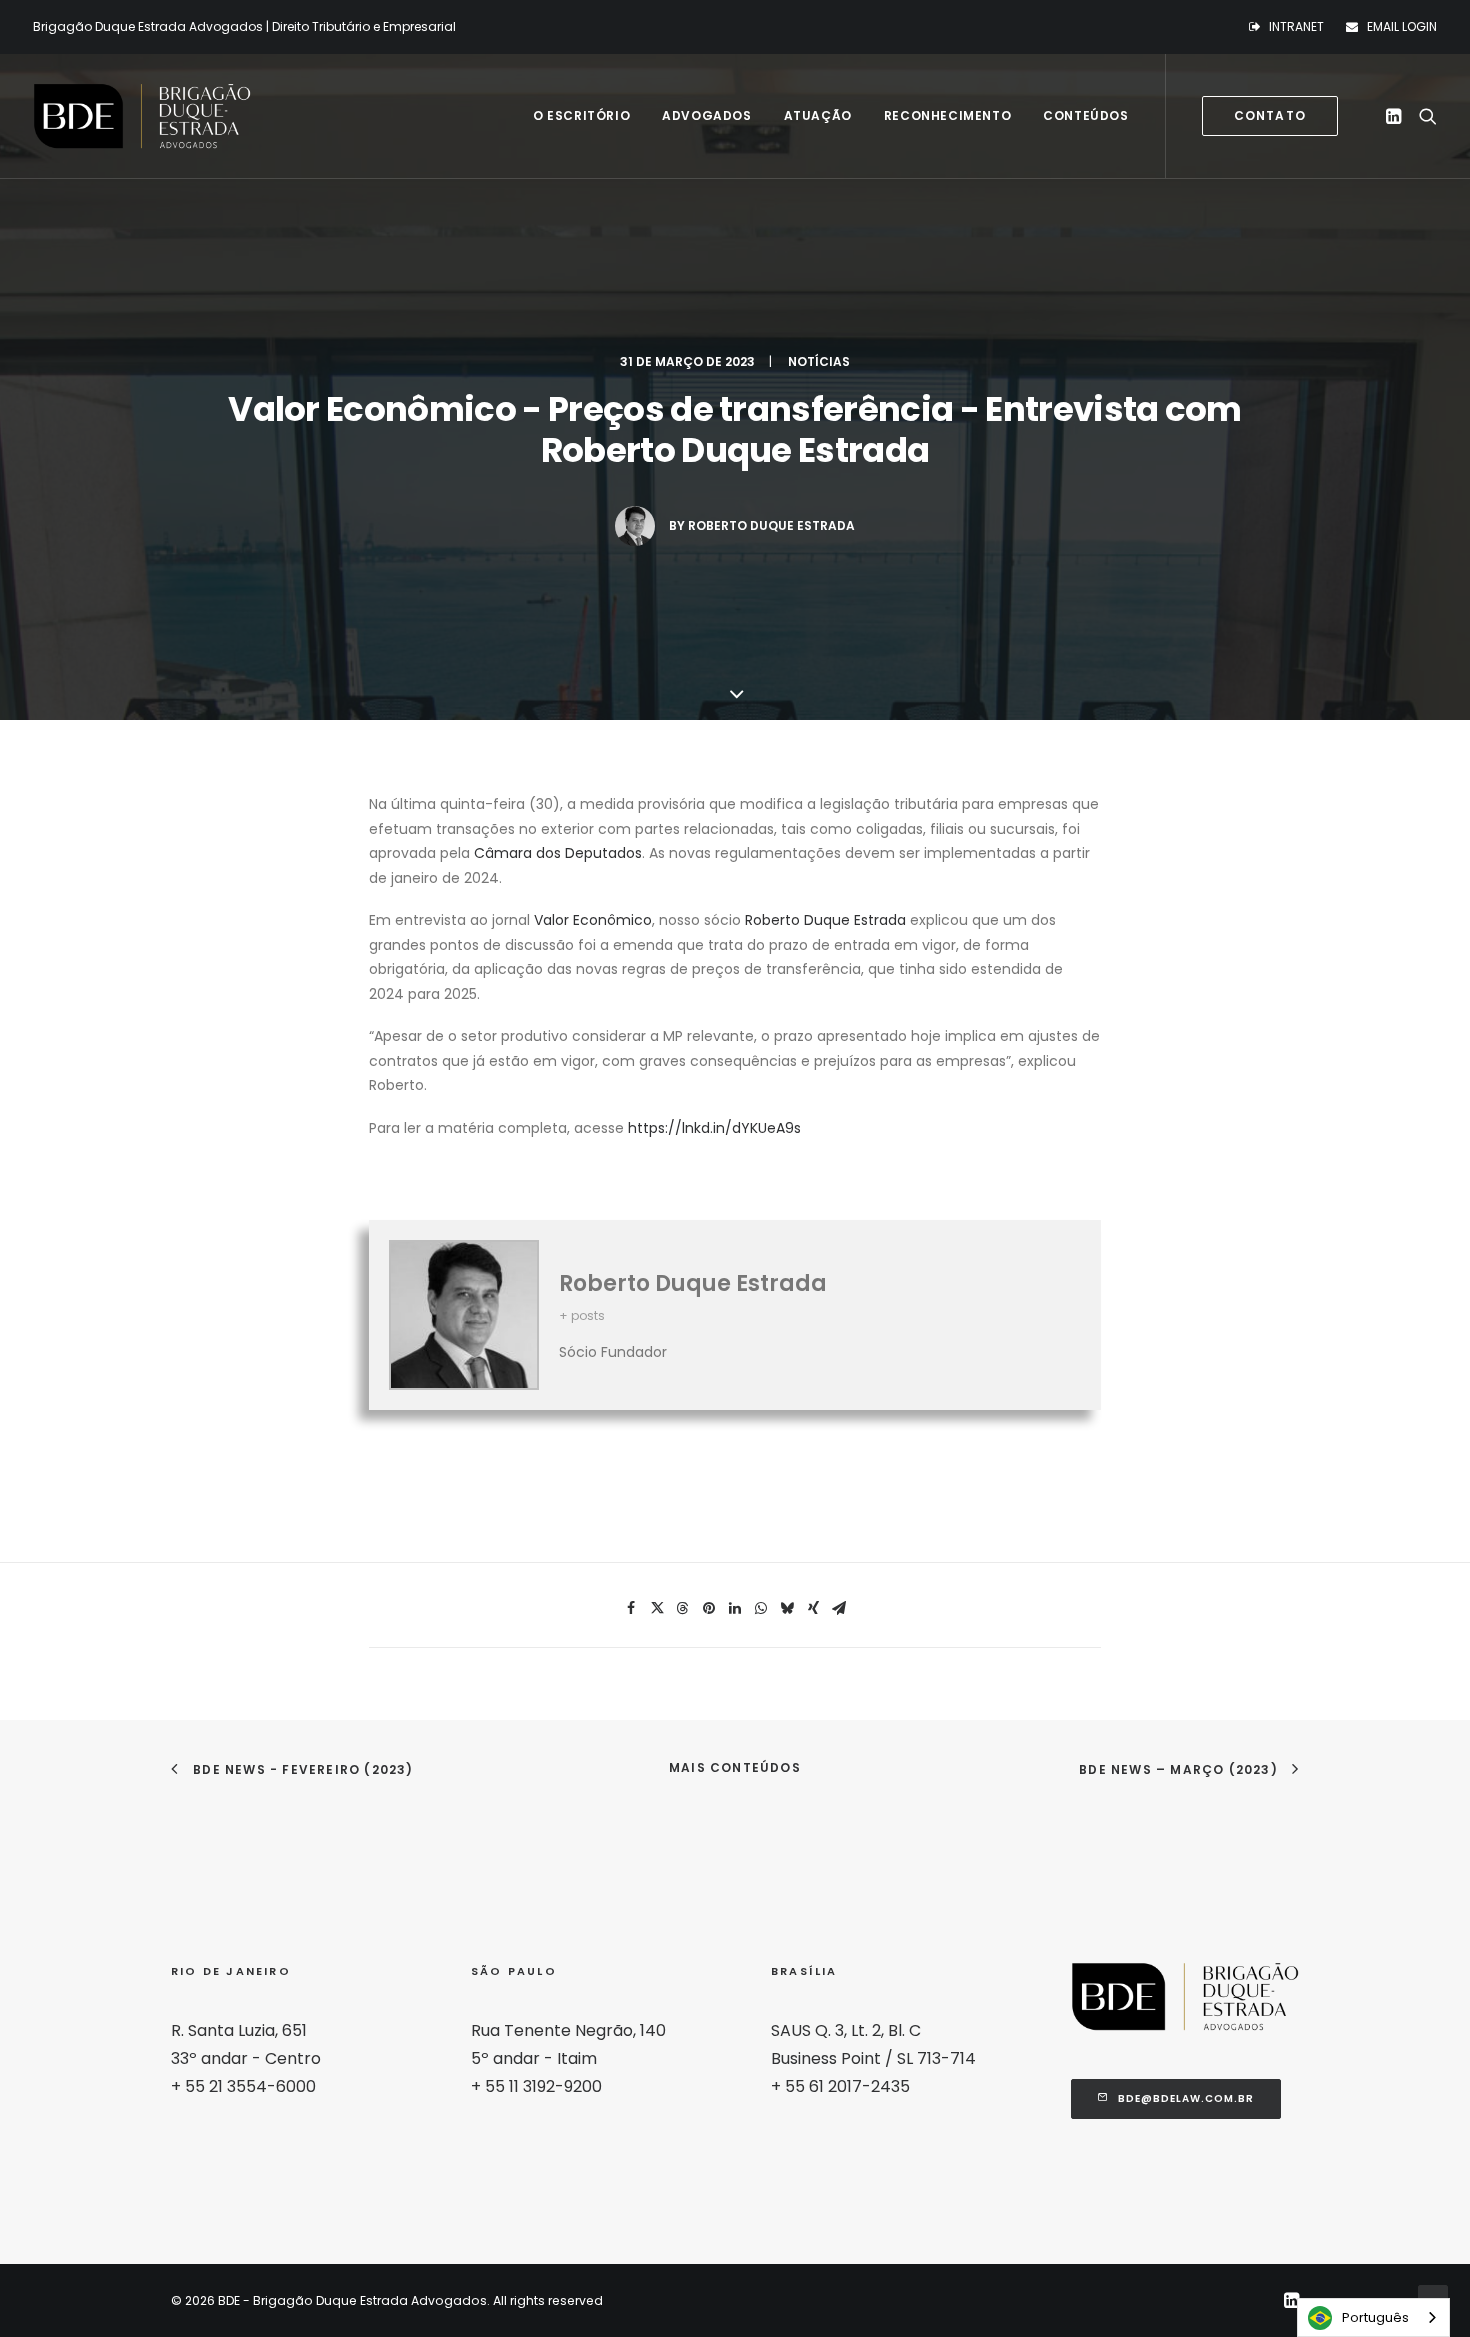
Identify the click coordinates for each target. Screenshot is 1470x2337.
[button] (1396, 116)
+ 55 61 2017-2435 (840, 2086)
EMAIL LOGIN (1402, 26)
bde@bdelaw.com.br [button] (1186, 2098)
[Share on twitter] (657, 1608)
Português (1375, 2317)
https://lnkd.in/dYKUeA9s (714, 1128)
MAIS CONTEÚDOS (735, 1767)
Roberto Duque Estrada (771, 525)
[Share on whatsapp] (761, 1608)
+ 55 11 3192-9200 (536, 2086)
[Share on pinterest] (709, 1608)
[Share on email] (839, 1608)
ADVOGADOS (706, 115)
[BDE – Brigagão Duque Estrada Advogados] (142, 116)
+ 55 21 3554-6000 (243, 2086)
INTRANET (1296, 26)
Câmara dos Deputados (558, 853)
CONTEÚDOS (1085, 115)
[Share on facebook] (631, 1608)
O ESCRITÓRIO (581, 115)
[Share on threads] (683, 1608)
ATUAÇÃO (818, 115)
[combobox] (1373, 2317)
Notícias (819, 361)
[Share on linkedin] (735, 1608)
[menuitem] (1291, 27)
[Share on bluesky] (787, 1608)
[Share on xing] (813, 1608)
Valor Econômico (593, 920)
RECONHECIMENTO (947, 115)
